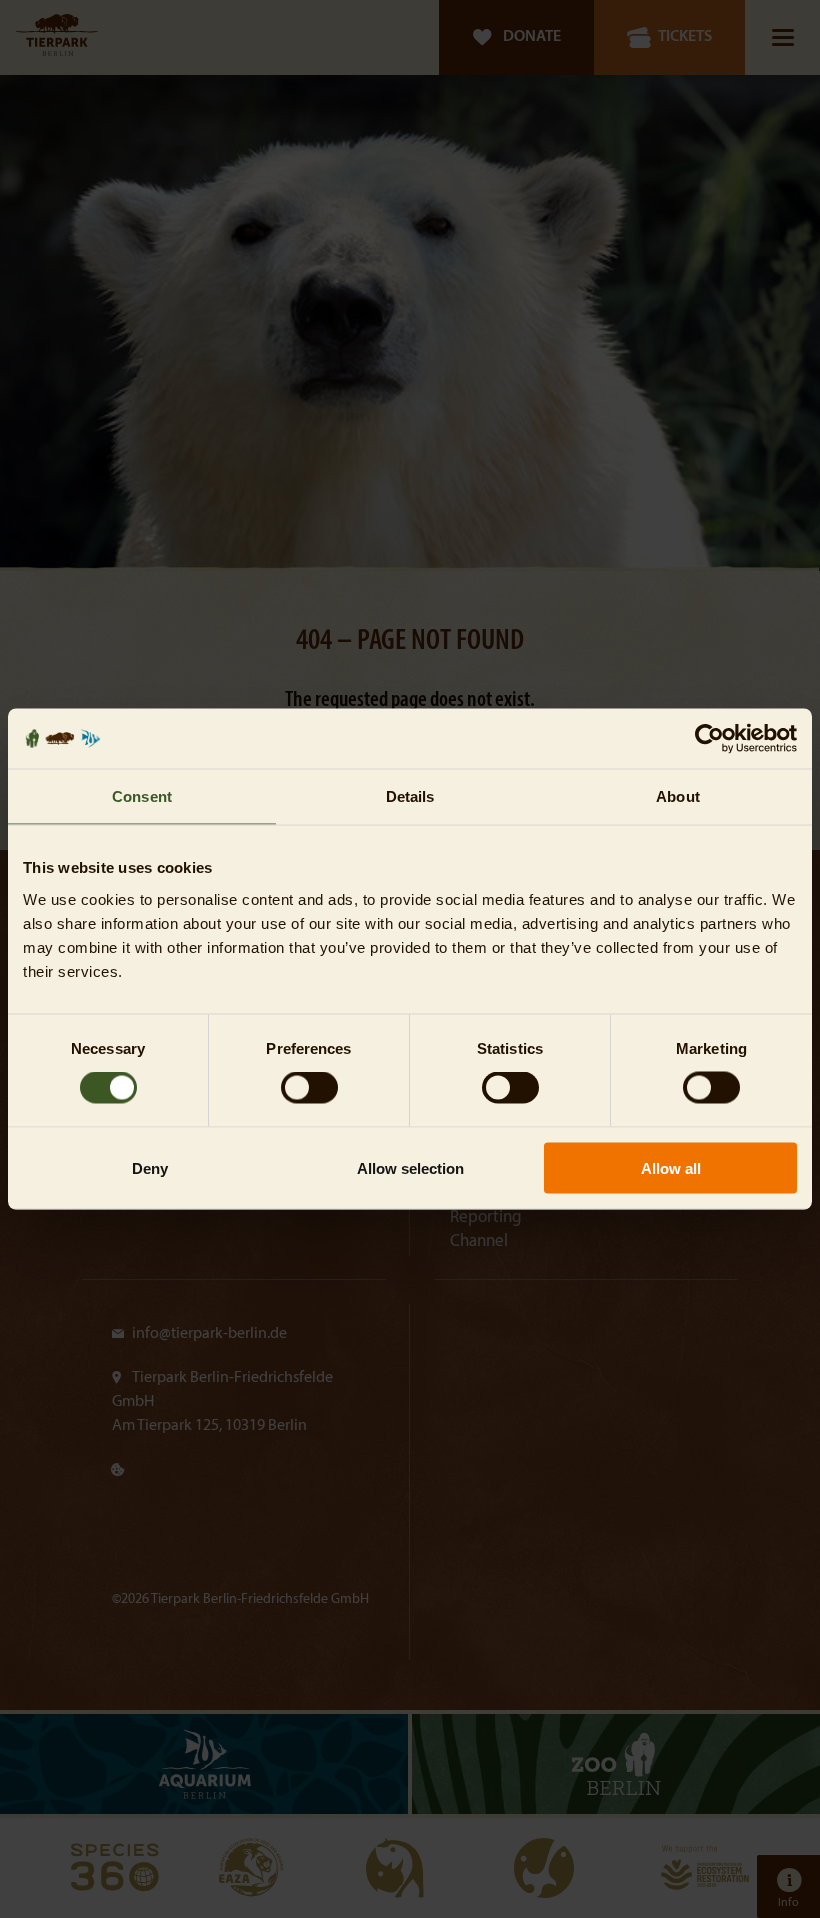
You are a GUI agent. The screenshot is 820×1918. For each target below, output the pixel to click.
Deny (150, 1167)
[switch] (309, 1088)
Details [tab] (410, 796)
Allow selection (410, 1167)
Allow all (671, 1167)
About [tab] (678, 796)
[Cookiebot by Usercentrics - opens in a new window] (709, 739)
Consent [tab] (142, 796)
